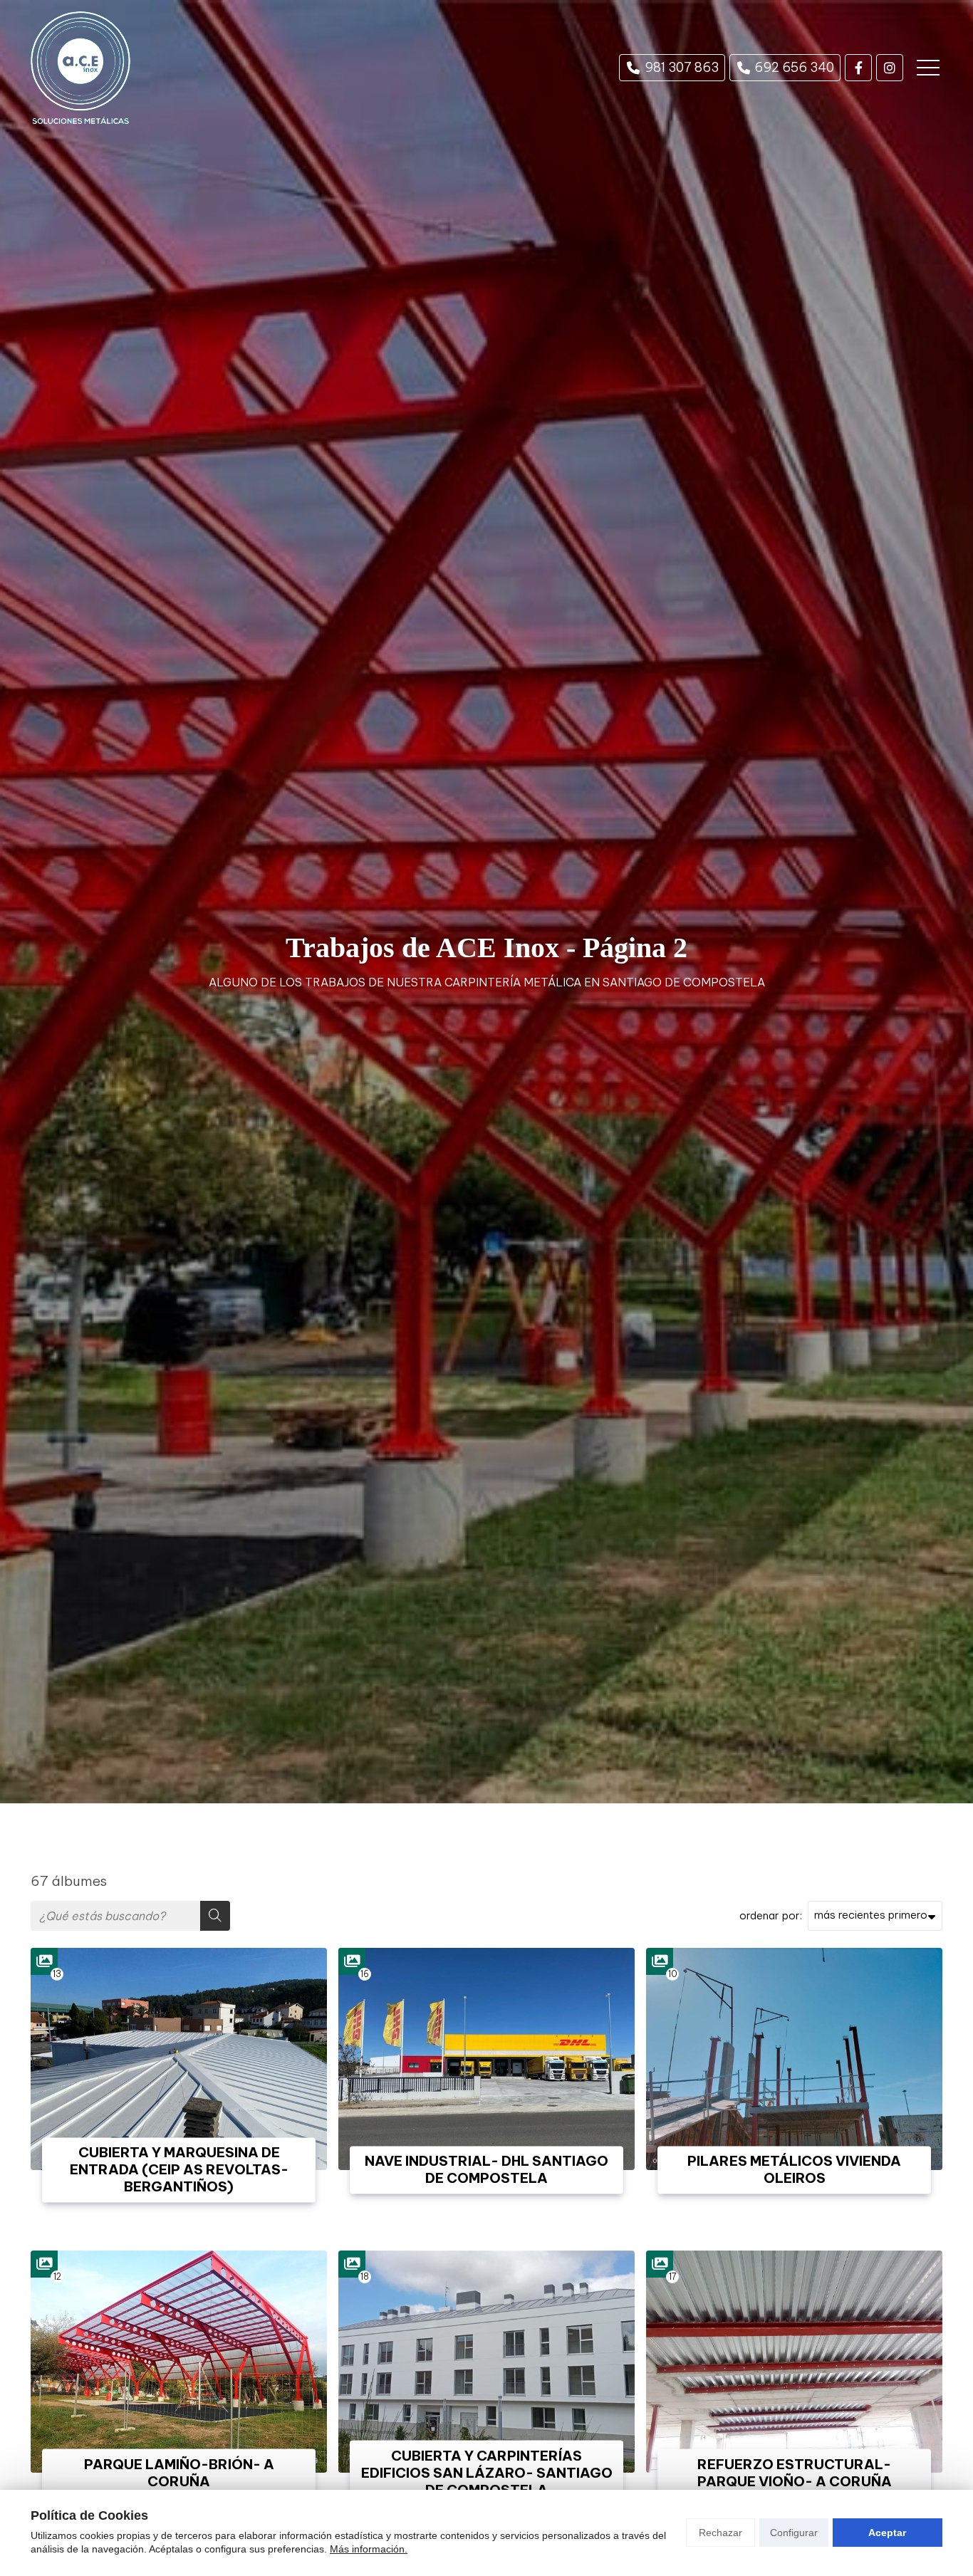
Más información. (369, 2549)
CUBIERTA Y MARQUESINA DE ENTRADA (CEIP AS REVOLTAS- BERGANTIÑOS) (179, 2170)
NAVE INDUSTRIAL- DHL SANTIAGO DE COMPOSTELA (486, 2170)
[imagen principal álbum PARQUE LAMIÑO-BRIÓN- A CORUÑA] (179, 2362)
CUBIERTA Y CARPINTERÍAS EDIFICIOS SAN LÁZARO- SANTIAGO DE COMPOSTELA (486, 2473)
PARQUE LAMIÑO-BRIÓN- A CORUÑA (179, 2473)
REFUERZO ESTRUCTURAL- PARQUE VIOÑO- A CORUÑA (795, 2473)
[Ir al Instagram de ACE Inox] (890, 68)
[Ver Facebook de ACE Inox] (858, 68)
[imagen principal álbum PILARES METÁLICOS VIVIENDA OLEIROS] (794, 2059)
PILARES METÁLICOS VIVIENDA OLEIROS (794, 2170)
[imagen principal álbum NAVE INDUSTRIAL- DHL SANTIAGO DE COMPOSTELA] (486, 2059)
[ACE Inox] (80, 68)
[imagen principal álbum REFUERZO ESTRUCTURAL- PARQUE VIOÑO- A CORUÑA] (794, 2362)
